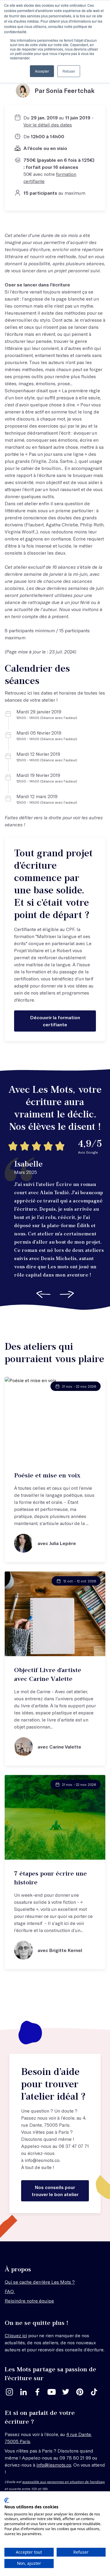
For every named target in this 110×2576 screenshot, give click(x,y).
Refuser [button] (69, 71)
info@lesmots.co (42, 2160)
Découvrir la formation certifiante (55, 1021)
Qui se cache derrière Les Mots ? (40, 2282)
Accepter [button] (42, 71)
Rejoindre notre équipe (29, 2301)
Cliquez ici (16, 2335)
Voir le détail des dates (48, 125)
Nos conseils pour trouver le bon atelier (55, 2191)
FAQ (10, 2291)
